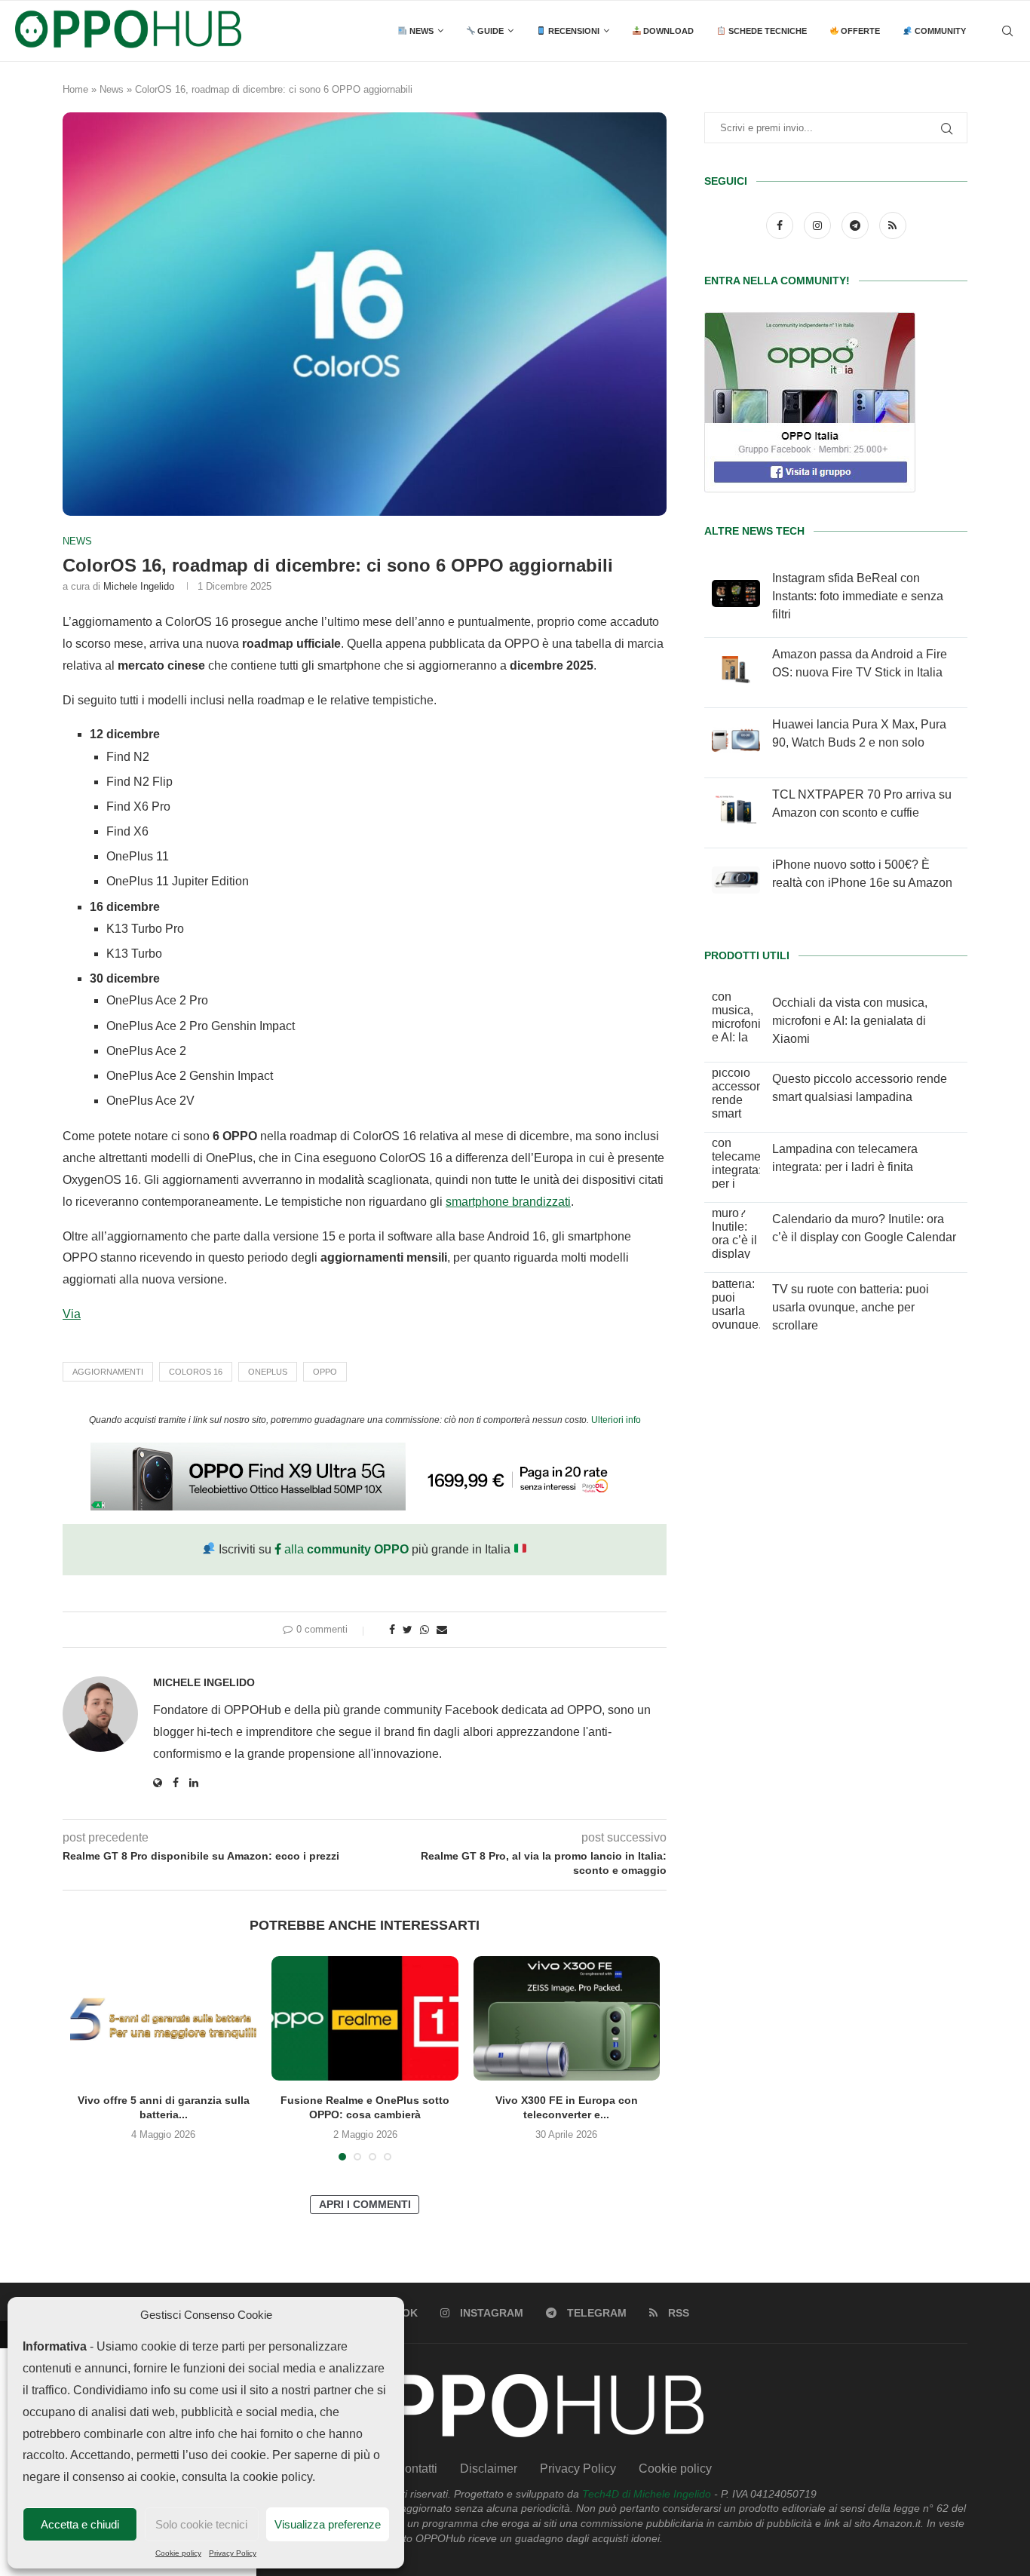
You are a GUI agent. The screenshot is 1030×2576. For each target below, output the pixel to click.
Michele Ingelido (139, 586)
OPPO (325, 1372)
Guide (489, 31)
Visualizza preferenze (328, 2524)
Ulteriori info (616, 1420)
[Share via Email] (442, 1630)
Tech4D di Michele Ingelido (647, 2494)
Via (72, 1314)
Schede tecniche (766, 31)
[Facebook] (781, 225)
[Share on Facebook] (392, 1630)
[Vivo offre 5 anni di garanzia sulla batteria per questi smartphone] (163, 2018)
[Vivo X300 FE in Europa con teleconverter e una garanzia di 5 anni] (567, 2018)
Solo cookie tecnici (201, 2524)
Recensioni (573, 31)
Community (939, 31)
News (420, 31)
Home (75, 89)
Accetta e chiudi (80, 2524)
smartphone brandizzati (508, 1202)
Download (667, 31)
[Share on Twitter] (408, 1630)
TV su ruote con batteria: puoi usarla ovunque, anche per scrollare (851, 1307)
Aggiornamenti (108, 1372)
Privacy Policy (233, 2553)
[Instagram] (819, 225)
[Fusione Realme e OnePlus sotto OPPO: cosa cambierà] (365, 2018)
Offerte (859, 31)
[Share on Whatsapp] (425, 1630)
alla (345, 1549)
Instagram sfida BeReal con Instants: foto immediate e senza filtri (858, 596)
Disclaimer (489, 2469)
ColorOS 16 (196, 1372)
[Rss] (893, 225)
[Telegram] (857, 225)
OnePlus (268, 1372)
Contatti (417, 2469)
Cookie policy (178, 2553)
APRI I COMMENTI (365, 2204)
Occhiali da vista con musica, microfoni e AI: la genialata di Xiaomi (850, 1021)
